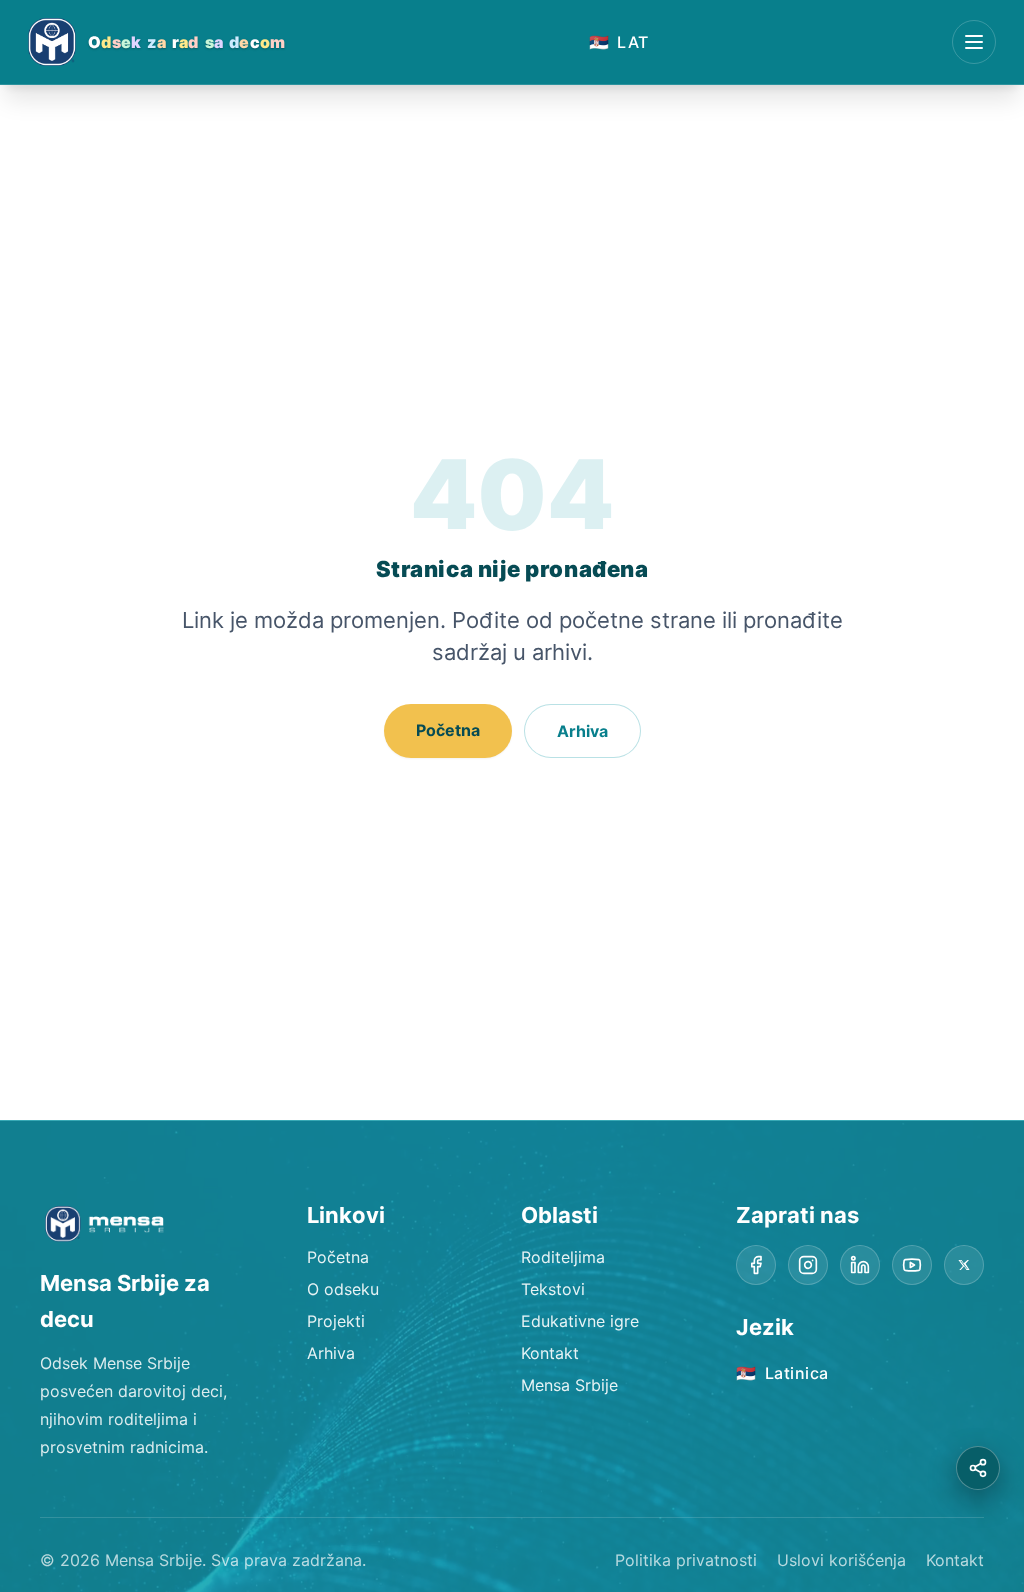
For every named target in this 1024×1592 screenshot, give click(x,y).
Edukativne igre (580, 1321)
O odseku (343, 1289)
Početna (448, 730)
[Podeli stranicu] (978, 1468)
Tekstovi (553, 1289)
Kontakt (550, 1353)
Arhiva (582, 731)
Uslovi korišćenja (841, 1560)
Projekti (336, 1321)
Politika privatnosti (686, 1560)
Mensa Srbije (569, 1385)
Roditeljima (563, 1257)
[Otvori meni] (974, 42)
